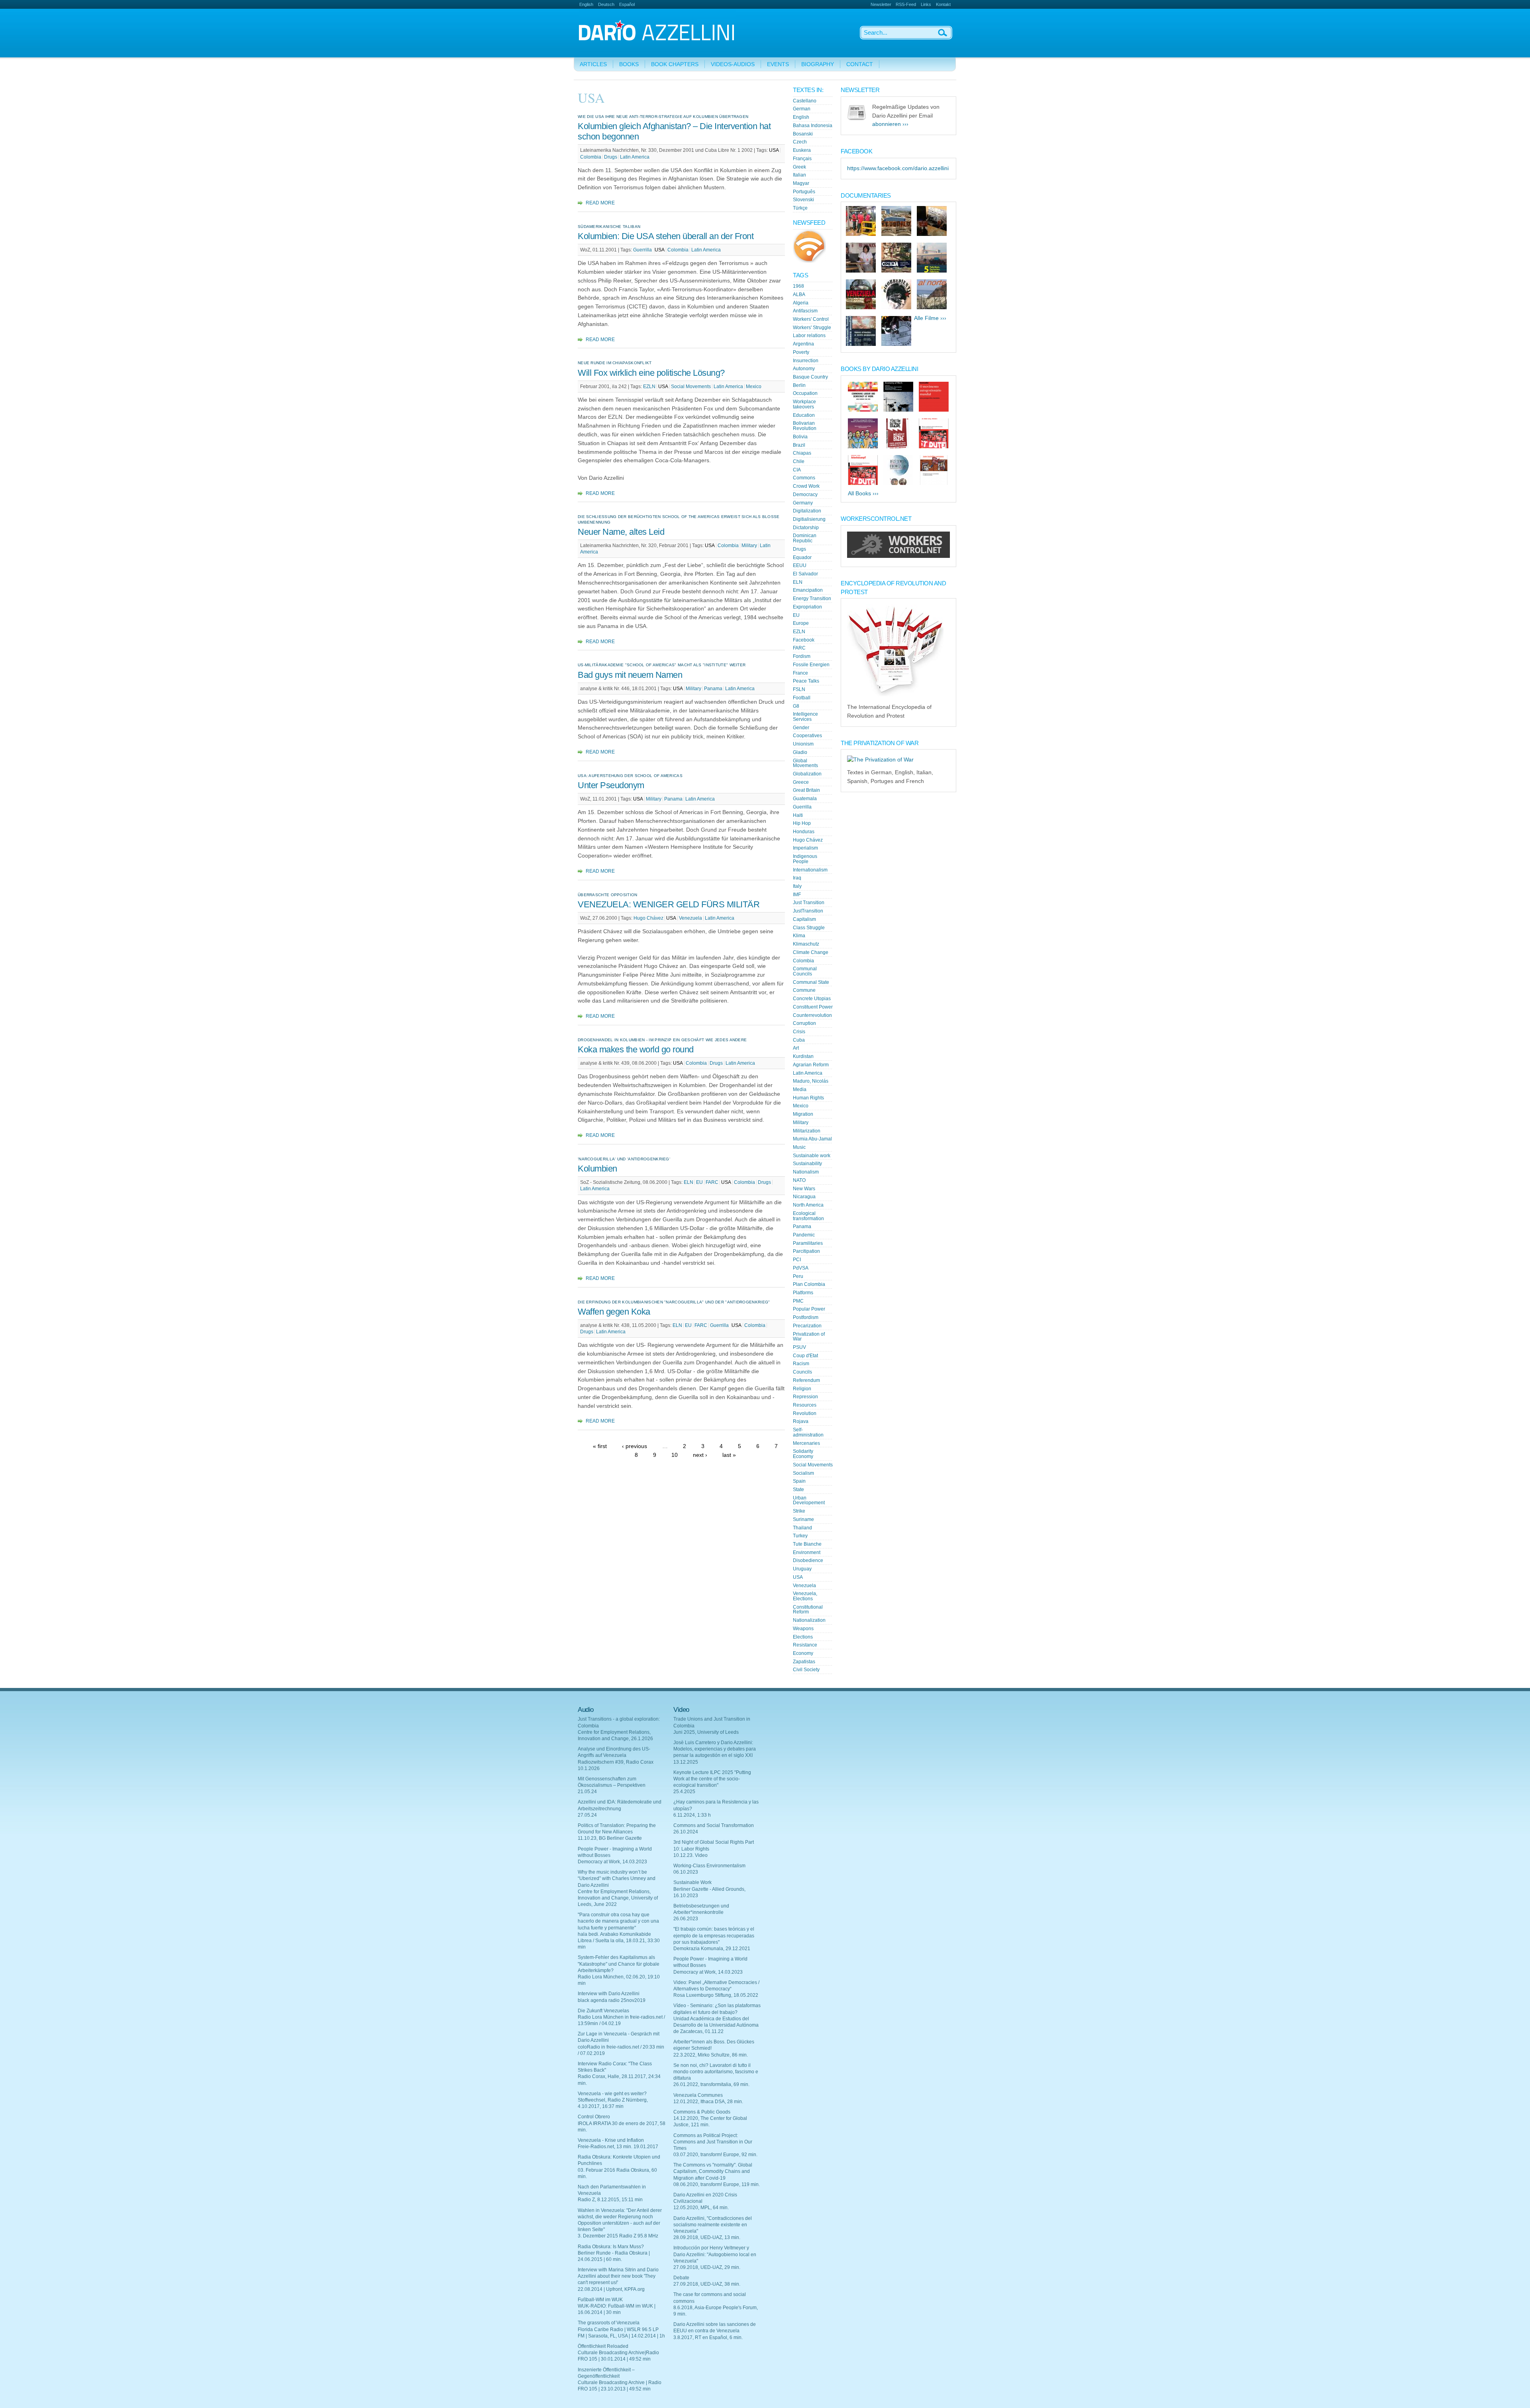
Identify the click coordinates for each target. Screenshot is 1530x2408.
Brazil (799, 445)
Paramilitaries (808, 1243)
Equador (802, 557)
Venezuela (690, 918)
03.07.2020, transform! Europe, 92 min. (715, 2155)
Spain (799, 1481)
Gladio (800, 752)
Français (802, 159)
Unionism (803, 744)
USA (774, 150)
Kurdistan (803, 1056)
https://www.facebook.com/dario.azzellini (898, 168)
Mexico (754, 387)
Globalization (807, 774)
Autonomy (804, 369)
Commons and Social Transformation (714, 1825)
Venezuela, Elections (805, 1596)
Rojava (801, 1421)
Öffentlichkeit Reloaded (603, 2346)
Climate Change (811, 952)
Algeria (801, 303)
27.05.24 (587, 1815)
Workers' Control (811, 319)
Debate (681, 2278)
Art (796, 1048)
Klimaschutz (806, 944)
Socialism (803, 1473)
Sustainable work (812, 1156)
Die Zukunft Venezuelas (603, 2011)
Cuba (799, 1040)
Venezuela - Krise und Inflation (611, 2140)
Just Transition (809, 903)
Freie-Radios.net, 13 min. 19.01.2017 (618, 2147)
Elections (803, 1637)
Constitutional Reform (808, 1610)
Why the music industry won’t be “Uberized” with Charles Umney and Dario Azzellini (617, 1878)
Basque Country (810, 377)
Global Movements (805, 763)
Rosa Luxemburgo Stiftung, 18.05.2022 (716, 1995)
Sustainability (807, 1164)
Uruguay (802, 1569)
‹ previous (635, 1446)
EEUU (800, 565)
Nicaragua (804, 1197)
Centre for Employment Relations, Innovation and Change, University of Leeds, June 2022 (618, 1898)
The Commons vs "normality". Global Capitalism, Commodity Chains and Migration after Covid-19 (713, 2171)
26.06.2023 (686, 1919)
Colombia (591, 157)
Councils (802, 1372)
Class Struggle (809, 928)
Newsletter (881, 4)
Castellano (805, 101)
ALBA (799, 294)
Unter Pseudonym (611, 785)
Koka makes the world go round (636, 1049)
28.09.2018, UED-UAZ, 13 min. (707, 2237)
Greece (801, 782)
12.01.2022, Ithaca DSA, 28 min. (708, 2102)
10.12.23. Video (690, 1855)
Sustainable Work (692, 1882)
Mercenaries (806, 1443)
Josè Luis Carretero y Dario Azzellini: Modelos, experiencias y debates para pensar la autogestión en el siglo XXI (715, 1749)
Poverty (801, 352)
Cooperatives (807, 736)
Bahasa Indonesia (813, 126)
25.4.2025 (684, 1792)
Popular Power (809, 1309)
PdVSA (801, 1268)
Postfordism (806, 1317)
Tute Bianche (807, 1544)
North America (808, 1205)
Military (749, 546)
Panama (713, 689)
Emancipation (808, 590)
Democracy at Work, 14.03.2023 (612, 1862)
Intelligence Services (805, 717)
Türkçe (800, 208)
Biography (818, 64)
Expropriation (807, 607)
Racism (801, 1364)
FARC (712, 1182)
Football (802, 698)
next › (700, 1455)
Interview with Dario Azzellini (609, 1994)
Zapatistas (804, 1662)
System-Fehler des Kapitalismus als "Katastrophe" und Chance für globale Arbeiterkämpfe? (619, 1964)
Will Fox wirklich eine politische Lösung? (651, 373)
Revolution (805, 1413)
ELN (688, 1182)
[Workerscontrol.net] (898, 556)
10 (675, 1455)
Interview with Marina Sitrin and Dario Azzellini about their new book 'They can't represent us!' (618, 2276)
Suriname (803, 1519)
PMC (798, 1301)
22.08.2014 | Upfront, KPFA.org (611, 2289)
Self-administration (808, 1432)
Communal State (811, 982)
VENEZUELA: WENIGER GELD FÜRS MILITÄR (669, 904)
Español (627, 4)
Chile (799, 461)
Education (804, 415)
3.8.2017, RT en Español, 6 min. (708, 2337)
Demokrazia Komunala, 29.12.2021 (712, 1949)
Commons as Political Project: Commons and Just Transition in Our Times (713, 2142)
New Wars (804, 1189)
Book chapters (675, 64)
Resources (805, 1405)
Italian (799, 175)
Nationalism (806, 1172)
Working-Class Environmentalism (709, 1866)
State (798, 1490)
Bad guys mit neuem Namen (630, 675)
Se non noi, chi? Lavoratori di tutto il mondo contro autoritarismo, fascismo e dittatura (716, 2072)
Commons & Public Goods (702, 2112)
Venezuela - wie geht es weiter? (612, 2094)
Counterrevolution (812, 1015)
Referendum (806, 1380)
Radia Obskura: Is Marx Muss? (611, 2247)
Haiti (798, 815)
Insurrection (806, 361)
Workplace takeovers (804, 404)
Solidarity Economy (803, 1454)
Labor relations (809, 336)
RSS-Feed (906, 4)
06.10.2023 (686, 1872)
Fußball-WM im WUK (600, 2300)
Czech (800, 142)
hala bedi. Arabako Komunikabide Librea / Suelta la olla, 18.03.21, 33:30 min (619, 1941)
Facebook (804, 640)
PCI (797, 1260)
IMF (797, 895)
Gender (801, 728)
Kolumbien (597, 1169)
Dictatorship (806, 528)
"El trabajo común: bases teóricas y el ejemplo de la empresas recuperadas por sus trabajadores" (714, 1935)
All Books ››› (863, 494)
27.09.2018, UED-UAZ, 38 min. (707, 2284)
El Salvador (805, 574)
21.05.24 (587, 1792)
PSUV (799, 1347)
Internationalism (810, 870)
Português (804, 192)
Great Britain (806, 790)
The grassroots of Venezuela (609, 2323)
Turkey (800, 1536)
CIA (797, 470)
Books (629, 64)
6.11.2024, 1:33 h (692, 1815)
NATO (799, 1180)
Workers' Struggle (812, 328)
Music (799, 1147)
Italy (797, 886)
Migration (803, 1114)
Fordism (802, 656)
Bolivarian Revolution (805, 426)
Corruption (804, 1023)
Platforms (803, 1293)
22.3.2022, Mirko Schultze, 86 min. (711, 2055)
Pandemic (804, 1235)
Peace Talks (806, 681)
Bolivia (800, 437)
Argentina (803, 344)
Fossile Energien (811, 665)
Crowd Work (806, 486)
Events (778, 64)
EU (699, 1182)
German (802, 109)
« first (600, 1446)
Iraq (797, 878)
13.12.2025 (686, 1762)
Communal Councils (805, 971)
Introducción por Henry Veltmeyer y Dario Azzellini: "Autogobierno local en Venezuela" (715, 2254)
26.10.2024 (686, 1832)
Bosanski (803, 134)
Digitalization (807, 511)
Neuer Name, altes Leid (621, 532)
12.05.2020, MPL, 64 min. (701, 2208)
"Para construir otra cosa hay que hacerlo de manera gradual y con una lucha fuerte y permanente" (618, 1921)
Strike (799, 1511)
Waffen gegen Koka (614, 1312)
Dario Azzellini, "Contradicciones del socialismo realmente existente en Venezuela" (713, 2225)
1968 (798, 286)
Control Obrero (594, 2117)
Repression (805, 1397)
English (586, 4)
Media (800, 1089)
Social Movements (691, 387)
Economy (803, 1653)
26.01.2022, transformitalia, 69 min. (711, 2084)
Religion (802, 1389)
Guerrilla (643, 250)
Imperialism (805, 848)
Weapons (803, 1629)
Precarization (807, 1326)
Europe (801, 623)
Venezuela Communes (698, 2095)
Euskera (802, 150)
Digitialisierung (809, 519)
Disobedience (808, 1560)
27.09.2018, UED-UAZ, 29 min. (707, 2267)
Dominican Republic (805, 538)
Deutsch (606, 4)
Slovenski (803, 200)
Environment (807, 1552)
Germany (803, 503)
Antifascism (805, 311)
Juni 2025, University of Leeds (706, 1732)
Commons (804, 478)
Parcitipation (806, 1251)
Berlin (799, 385)
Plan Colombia (809, 1284)
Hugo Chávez (648, 918)
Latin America (635, 157)
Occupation (805, 393)
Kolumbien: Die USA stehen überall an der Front (666, 236)
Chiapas (802, 453)
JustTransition (808, 911)
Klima (799, 936)
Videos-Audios (733, 64)
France (800, 673)
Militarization (807, 1131)
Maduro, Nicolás (811, 1081)
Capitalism (804, 919)
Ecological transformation (808, 1216)
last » (729, 1455)
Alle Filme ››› (930, 318)
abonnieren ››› (890, 124)
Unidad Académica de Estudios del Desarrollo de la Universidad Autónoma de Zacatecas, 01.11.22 (716, 2025)
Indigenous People (805, 859)
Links (926, 4)
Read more (600, 203)
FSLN (799, 689)
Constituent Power (813, 1007)
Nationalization (809, 1620)
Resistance (805, 1645)
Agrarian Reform (811, 1065)
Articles (593, 64)
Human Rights (808, 1098)
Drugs (611, 157)
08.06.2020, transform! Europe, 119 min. (717, 2184)
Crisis (799, 1032)
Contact (860, 64)
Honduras (804, 832)
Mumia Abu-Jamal (812, 1139)
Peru (798, 1276)
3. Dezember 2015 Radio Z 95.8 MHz (618, 2236)
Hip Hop (802, 823)
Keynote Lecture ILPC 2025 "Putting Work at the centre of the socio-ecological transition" (712, 1779)
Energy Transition (812, 599)
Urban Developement (809, 1500)
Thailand (802, 1528)
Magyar (801, 183)
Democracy (805, 495)
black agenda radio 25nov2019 (612, 2000)
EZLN (649, 387)
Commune (804, 990)
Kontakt (943, 4)
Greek (799, 167)
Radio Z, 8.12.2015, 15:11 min (610, 2200)
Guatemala (805, 799)
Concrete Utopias (812, 999)
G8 (796, 706)
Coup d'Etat (805, 1356)
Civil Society (806, 1670)
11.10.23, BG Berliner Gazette (610, 1838)
